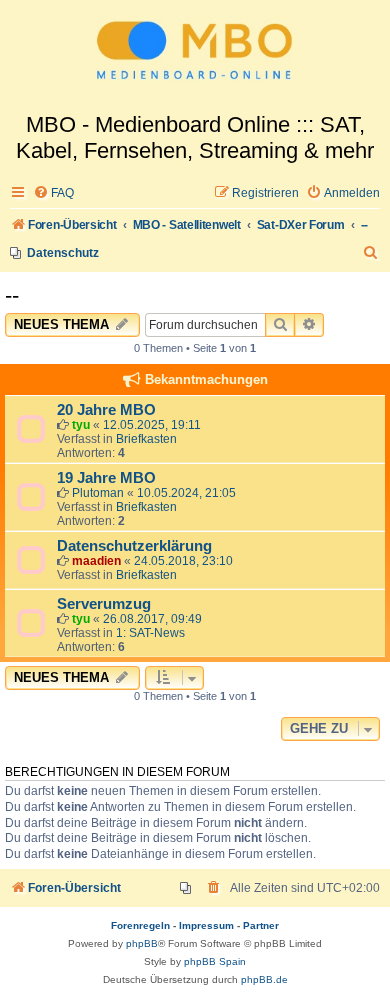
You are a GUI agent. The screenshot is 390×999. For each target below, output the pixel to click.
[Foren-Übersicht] (195, 56)
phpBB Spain (215, 961)
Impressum (206, 925)
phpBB (142, 943)
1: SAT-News (150, 633)
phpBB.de (264, 979)
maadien (96, 561)
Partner (261, 925)
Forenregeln (140, 925)
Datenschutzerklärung (134, 546)
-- (12, 295)
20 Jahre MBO (106, 410)
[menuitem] (53, 193)
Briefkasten (146, 439)
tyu (81, 425)
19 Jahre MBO (106, 478)
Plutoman (98, 493)
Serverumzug (104, 604)
